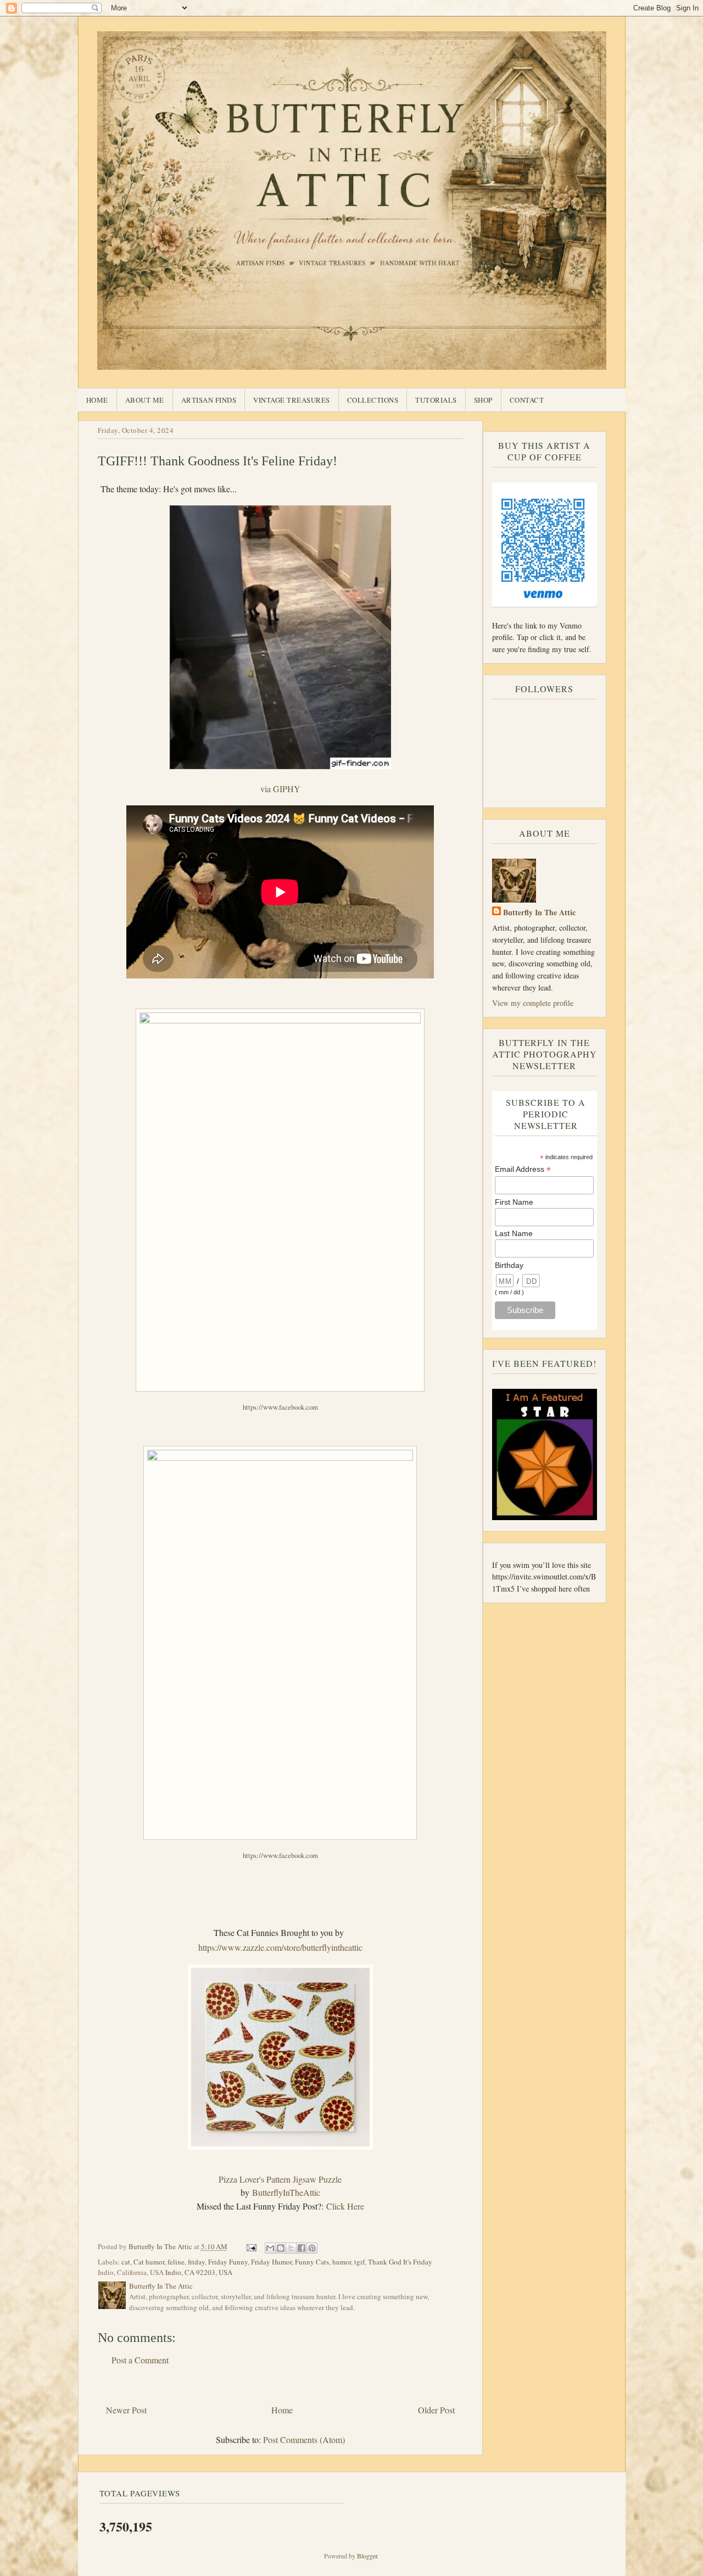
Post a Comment (140, 2360)
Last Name (514, 1233)
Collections (373, 400)
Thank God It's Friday (400, 2262)
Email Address (523, 1169)
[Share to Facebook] (302, 2248)
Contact (527, 400)
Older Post (436, 2410)
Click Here (345, 2206)
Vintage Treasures (292, 400)
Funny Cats (312, 2262)
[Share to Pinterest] (312, 2248)
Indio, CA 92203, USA (199, 2272)
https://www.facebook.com (280, 1407)
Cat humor (149, 2262)
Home (97, 400)
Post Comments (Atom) (304, 2439)
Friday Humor (271, 2262)
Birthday (509, 1265)
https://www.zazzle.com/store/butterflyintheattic (280, 1947)
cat (126, 2262)
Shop (483, 400)
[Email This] (270, 2248)
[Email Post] (251, 2246)
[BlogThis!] (281, 2248)
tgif (359, 2262)
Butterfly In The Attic (539, 912)
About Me (145, 400)
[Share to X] (291, 2248)
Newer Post (126, 2410)
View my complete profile (533, 1003)
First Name (514, 1202)
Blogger (367, 2556)
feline (176, 2262)
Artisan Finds (209, 400)
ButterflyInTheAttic (286, 2192)
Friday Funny (228, 2262)
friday (196, 2262)
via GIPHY (280, 789)
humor (342, 2262)
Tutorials (436, 400)
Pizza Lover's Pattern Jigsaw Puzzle (280, 2179)
